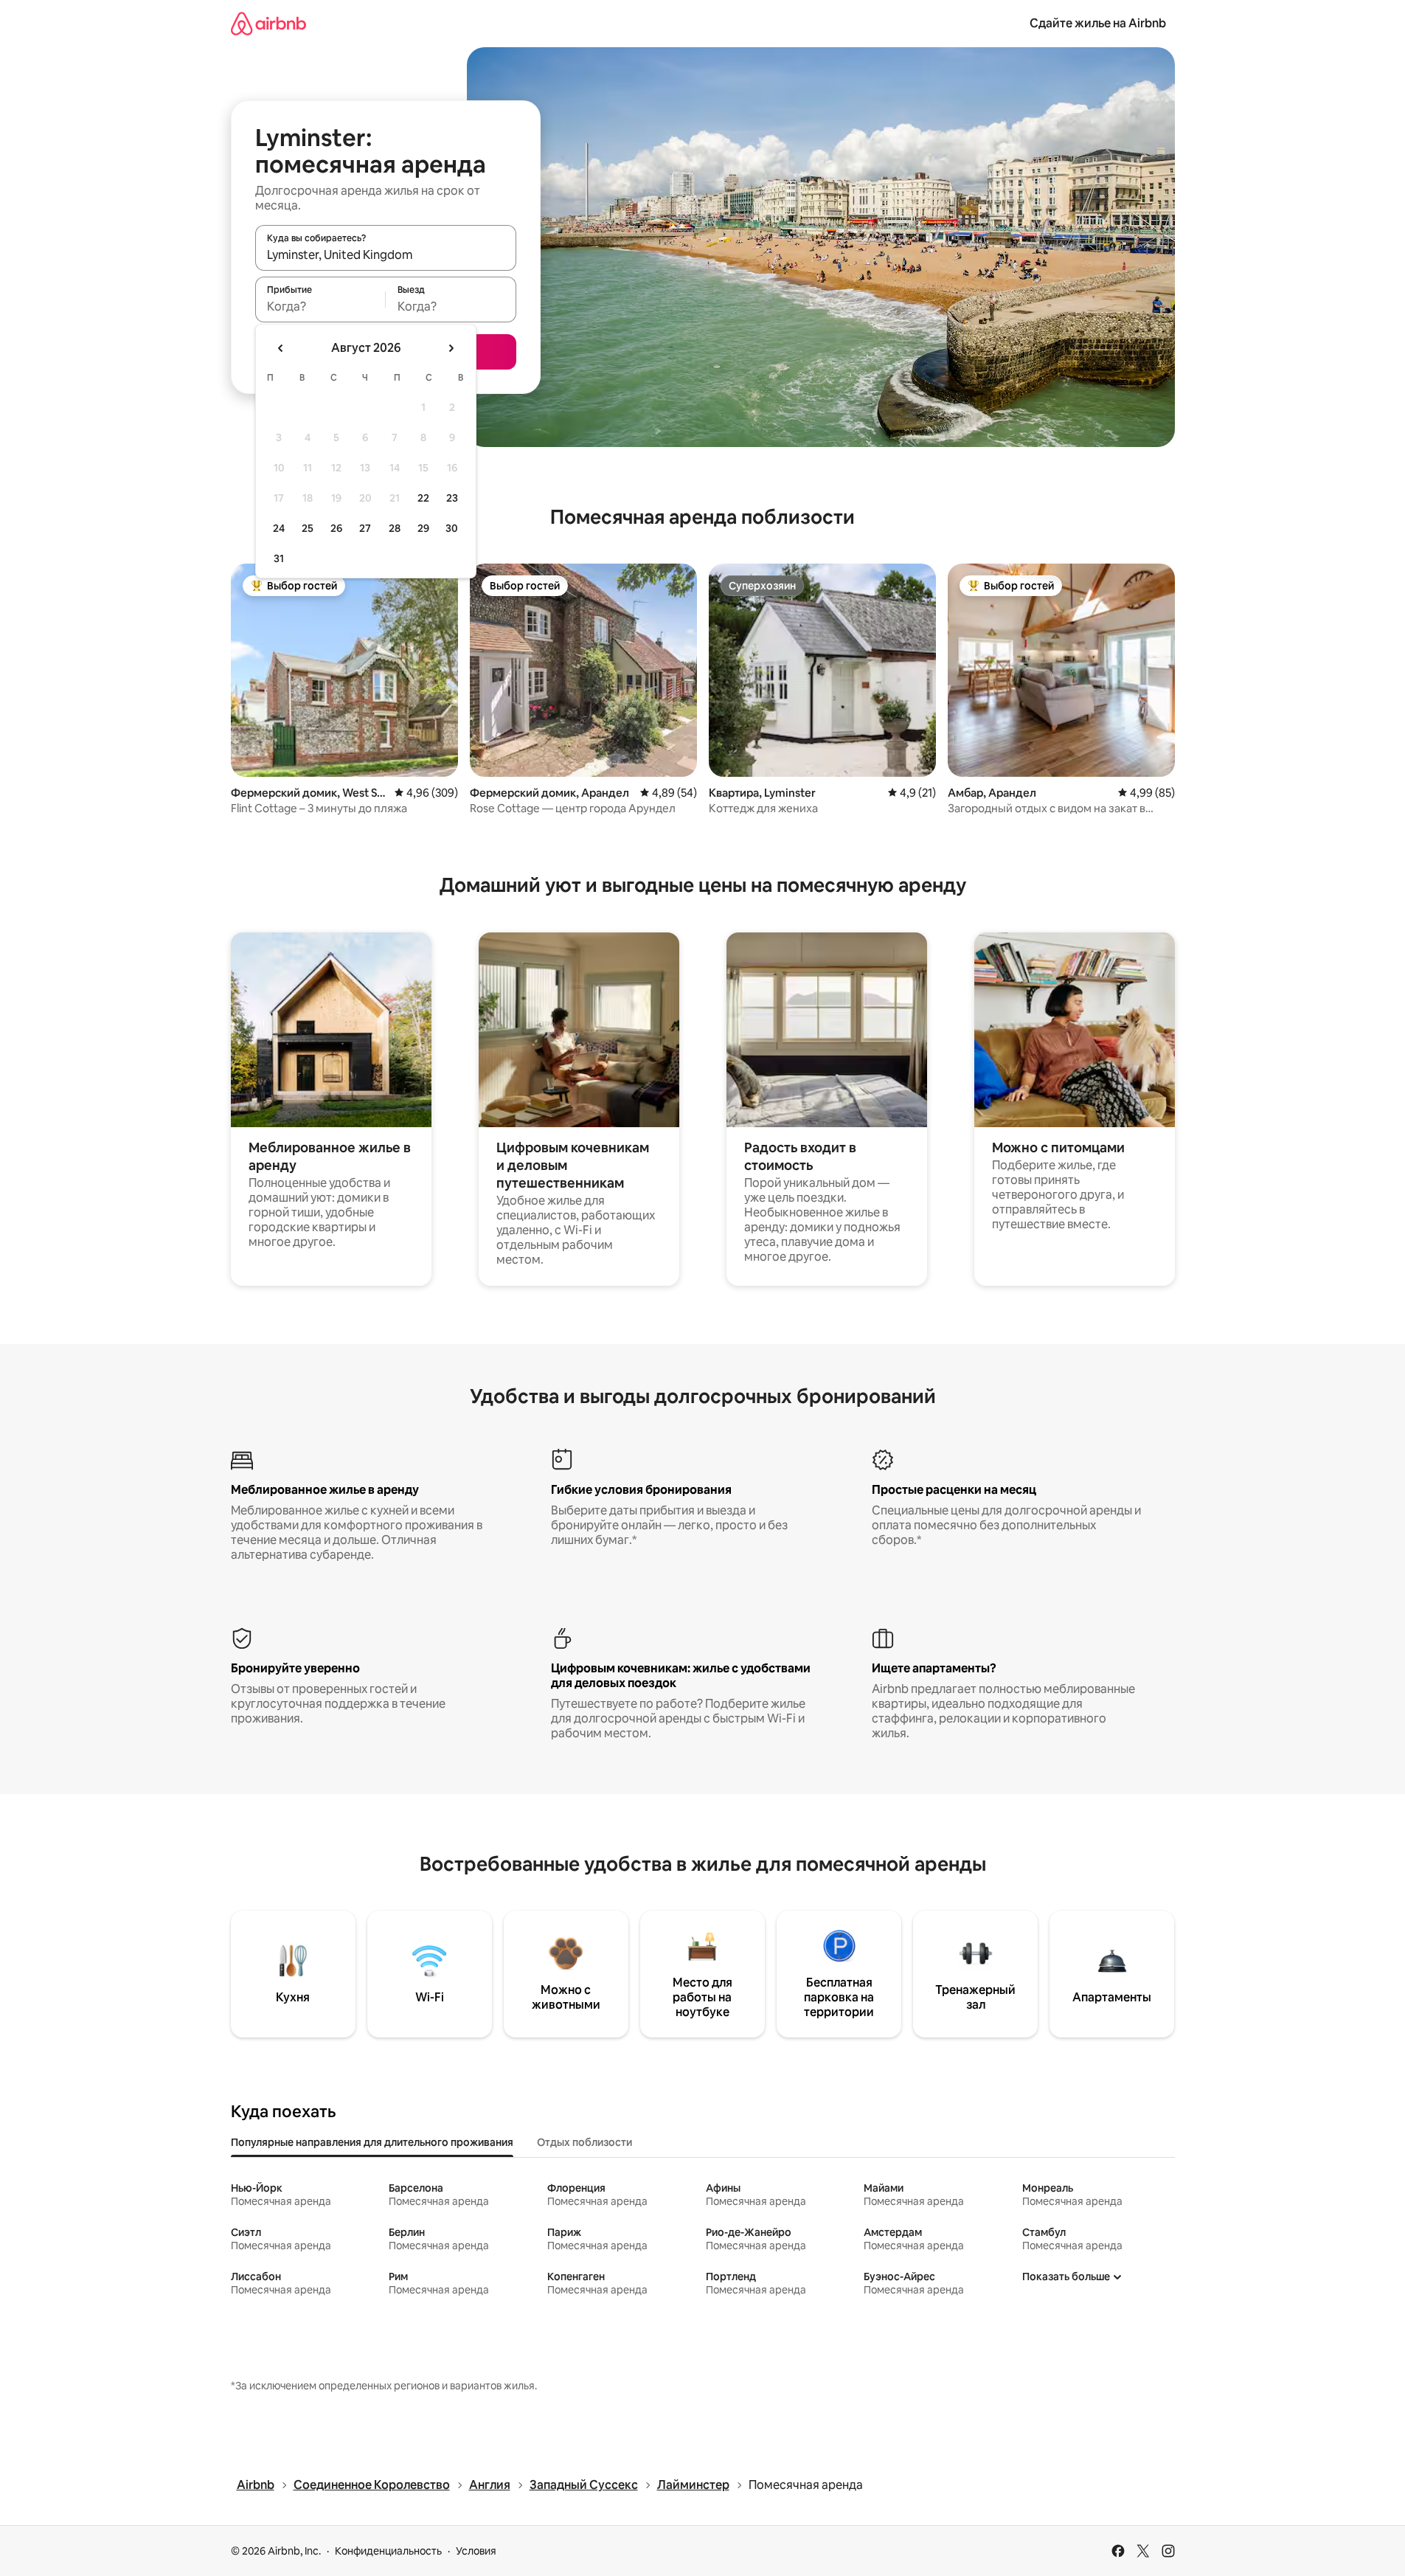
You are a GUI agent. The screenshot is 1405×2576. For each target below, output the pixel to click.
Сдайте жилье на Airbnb (1098, 23)
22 (423, 498)
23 (452, 498)
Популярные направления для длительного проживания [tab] (372, 2142)
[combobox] (386, 255)
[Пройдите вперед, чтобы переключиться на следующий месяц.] (451, 348)
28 (395, 528)
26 (336, 528)
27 (365, 528)
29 (423, 528)
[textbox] (320, 306)
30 (452, 528)
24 (279, 528)
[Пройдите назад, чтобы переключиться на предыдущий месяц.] (281, 348)
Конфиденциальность (388, 2551)
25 (308, 528)
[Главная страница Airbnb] (268, 23)
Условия (476, 2551)
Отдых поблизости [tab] (584, 2142)
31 (279, 558)
